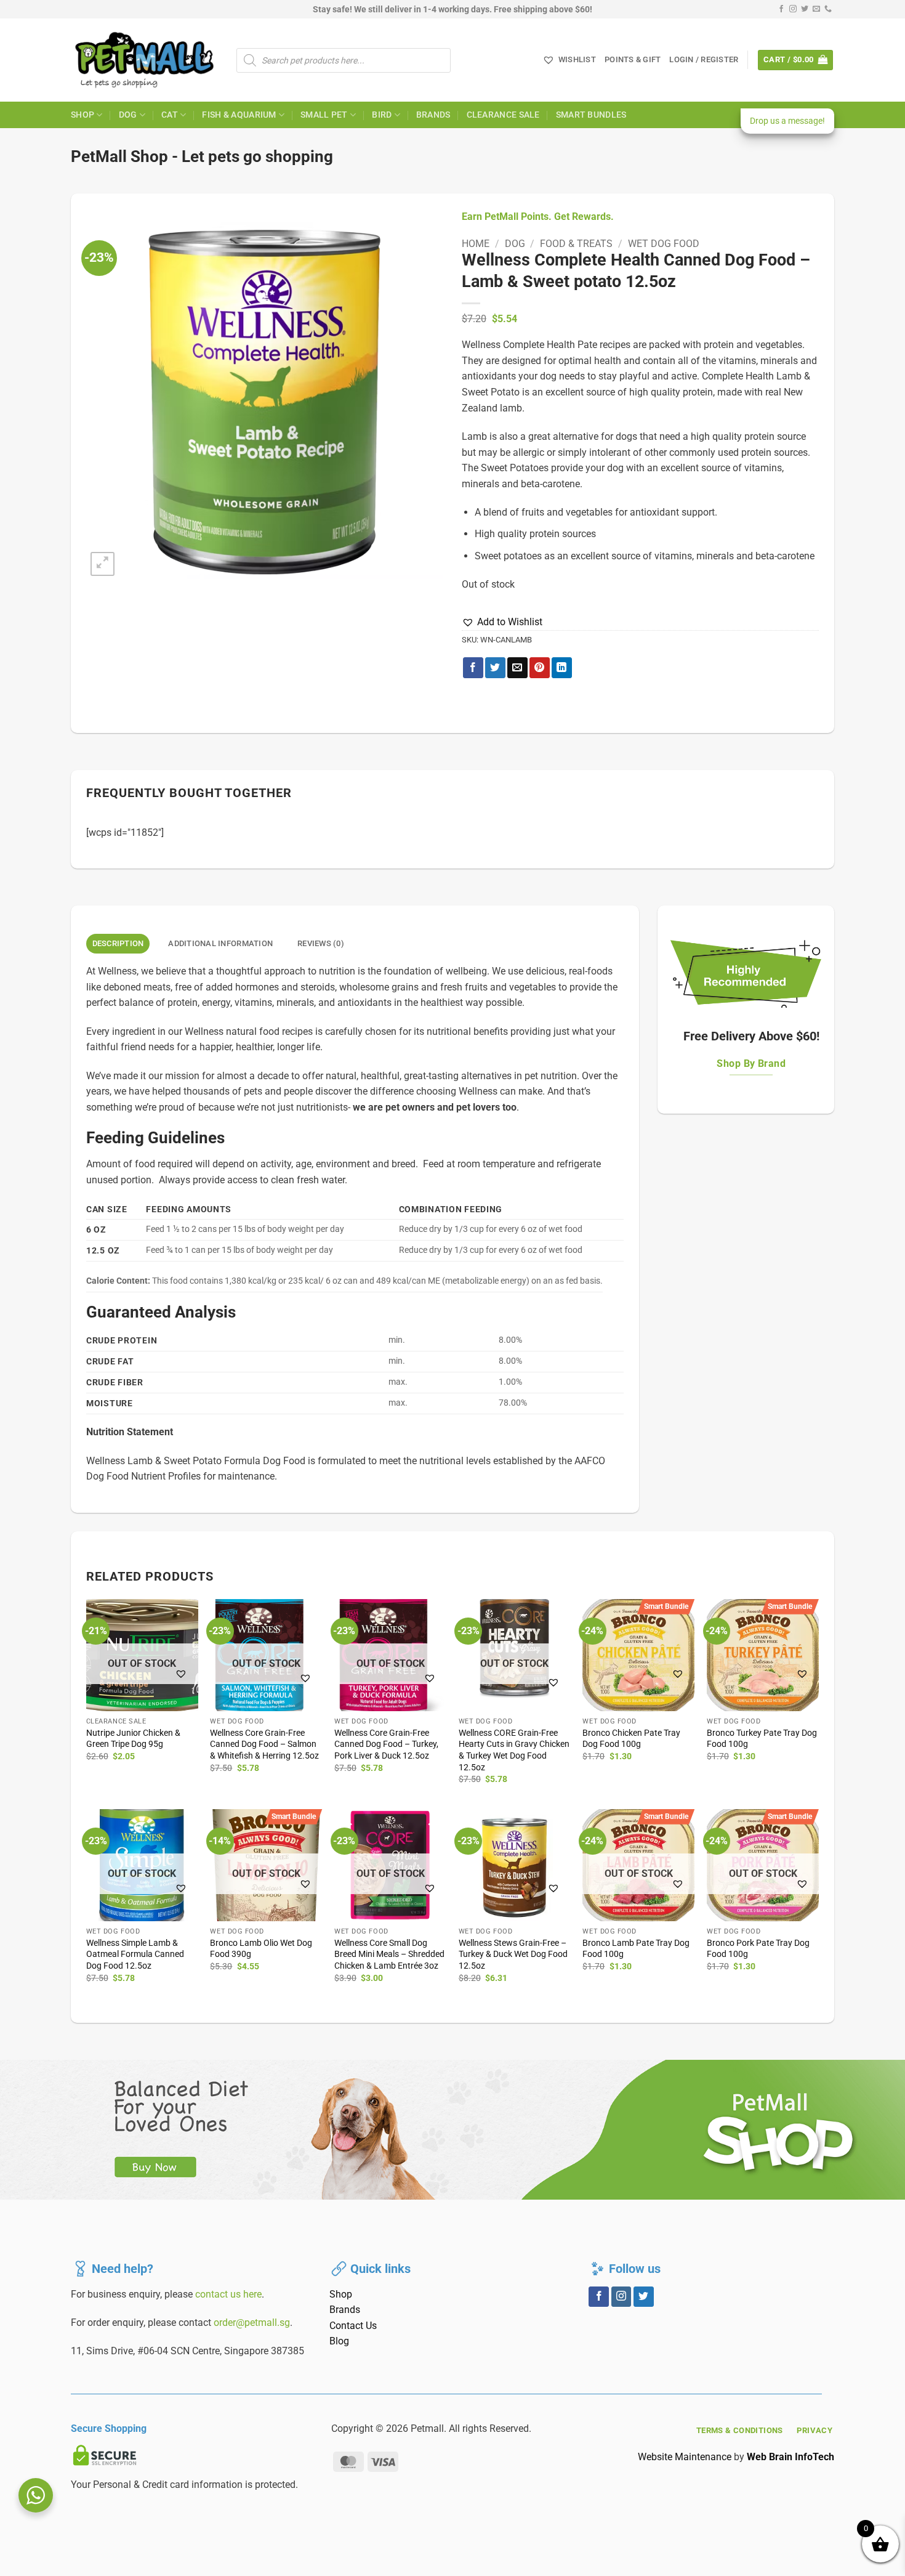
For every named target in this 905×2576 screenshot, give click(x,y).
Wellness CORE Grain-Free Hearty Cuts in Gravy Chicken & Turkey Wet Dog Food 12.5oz (514, 1750)
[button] (704, 60)
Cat (170, 115)
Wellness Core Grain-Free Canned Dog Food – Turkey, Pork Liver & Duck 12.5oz (386, 1744)
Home (476, 244)
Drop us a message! (787, 121)
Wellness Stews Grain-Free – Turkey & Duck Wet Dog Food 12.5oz (513, 1954)
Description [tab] (118, 943)
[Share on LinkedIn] (562, 668)
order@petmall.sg (252, 2323)
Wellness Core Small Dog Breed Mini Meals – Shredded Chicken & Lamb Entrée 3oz (389, 1954)
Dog (128, 115)
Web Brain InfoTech (790, 2457)
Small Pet (324, 115)
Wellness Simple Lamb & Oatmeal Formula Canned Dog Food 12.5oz (135, 1954)
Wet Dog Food (664, 244)
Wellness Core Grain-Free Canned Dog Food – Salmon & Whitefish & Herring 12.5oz (264, 1744)
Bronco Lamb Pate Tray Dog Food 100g (636, 1949)
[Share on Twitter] (495, 668)
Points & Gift (633, 59)
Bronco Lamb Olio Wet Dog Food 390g (261, 1949)
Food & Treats (576, 244)
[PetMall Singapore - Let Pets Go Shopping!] (144, 60)
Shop (82, 115)
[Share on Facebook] (473, 668)
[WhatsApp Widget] (36, 2495)
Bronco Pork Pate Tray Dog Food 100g (758, 1949)
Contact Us (353, 2326)
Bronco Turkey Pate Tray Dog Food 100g (762, 1739)
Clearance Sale (503, 115)
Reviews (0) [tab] (321, 943)
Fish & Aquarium (239, 115)
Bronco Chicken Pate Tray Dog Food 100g (631, 1739)
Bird (382, 115)
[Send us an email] (816, 9)
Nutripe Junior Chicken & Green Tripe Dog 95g (133, 1739)
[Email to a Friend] (517, 668)
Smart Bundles (591, 115)
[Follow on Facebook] (781, 9)
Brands (433, 115)
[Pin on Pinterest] (540, 668)
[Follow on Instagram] (793, 9)
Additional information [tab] (220, 943)
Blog (339, 2341)
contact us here (228, 2294)
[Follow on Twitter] (805, 9)
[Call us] (828, 9)
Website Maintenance (685, 2457)
